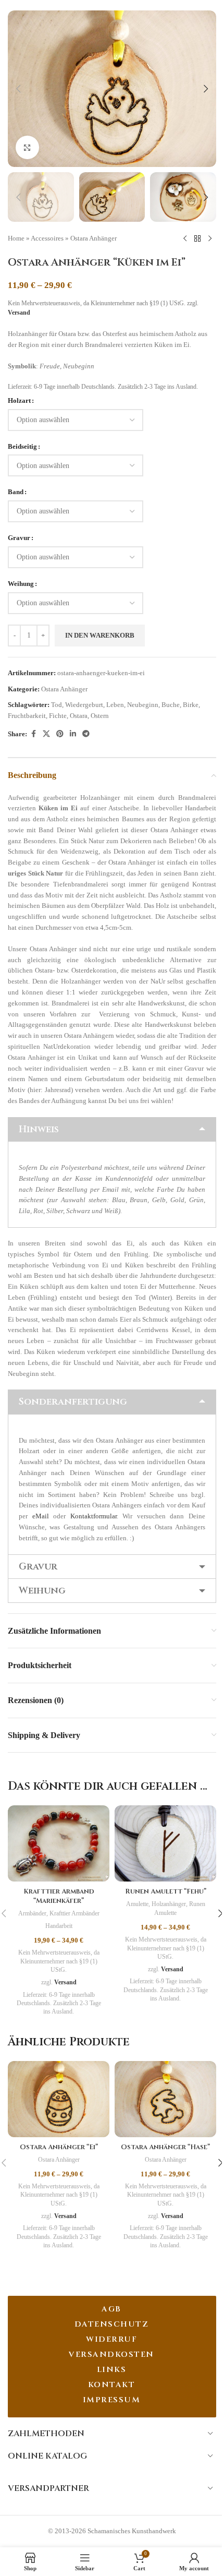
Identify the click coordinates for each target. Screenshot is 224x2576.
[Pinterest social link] (60, 734)
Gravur (19, 538)
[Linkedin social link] (73, 734)
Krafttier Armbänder (74, 1913)
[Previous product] (185, 238)
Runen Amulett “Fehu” (166, 1891)
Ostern (100, 716)
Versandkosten (111, 2355)
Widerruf (111, 2339)
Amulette (137, 1904)
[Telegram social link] (86, 734)
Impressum (112, 2400)
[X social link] (46, 734)
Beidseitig (22, 446)
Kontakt (112, 2385)
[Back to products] (197, 238)
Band (16, 492)
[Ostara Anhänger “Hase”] (165, 2099)
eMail (41, 1516)
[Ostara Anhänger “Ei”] (59, 2099)
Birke (191, 705)
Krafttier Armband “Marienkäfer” (59, 1896)
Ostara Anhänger (94, 238)
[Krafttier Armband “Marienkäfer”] (59, 1843)
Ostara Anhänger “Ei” (59, 2147)
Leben (115, 705)
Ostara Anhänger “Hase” (165, 2147)
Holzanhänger (169, 1904)
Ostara (79, 716)
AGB (111, 2309)
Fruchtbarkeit (27, 716)
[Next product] (210, 238)
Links (112, 2370)
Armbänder (32, 1913)
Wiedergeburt (84, 705)
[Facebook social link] (33, 734)
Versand (19, 313)
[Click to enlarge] (27, 147)
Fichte (58, 716)
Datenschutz (112, 2324)
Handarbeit (59, 1926)
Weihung (21, 584)
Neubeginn (143, 705)
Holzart (19, 400)
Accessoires (47, 238)
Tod (57, 705)
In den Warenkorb (100, 635)
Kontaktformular (94, 1516)
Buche (171, 705)
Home (16, 238)
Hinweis (39, 1129)
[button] (18, 89)
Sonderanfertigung (73, 1402)
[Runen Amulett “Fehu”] (165, 1843)
